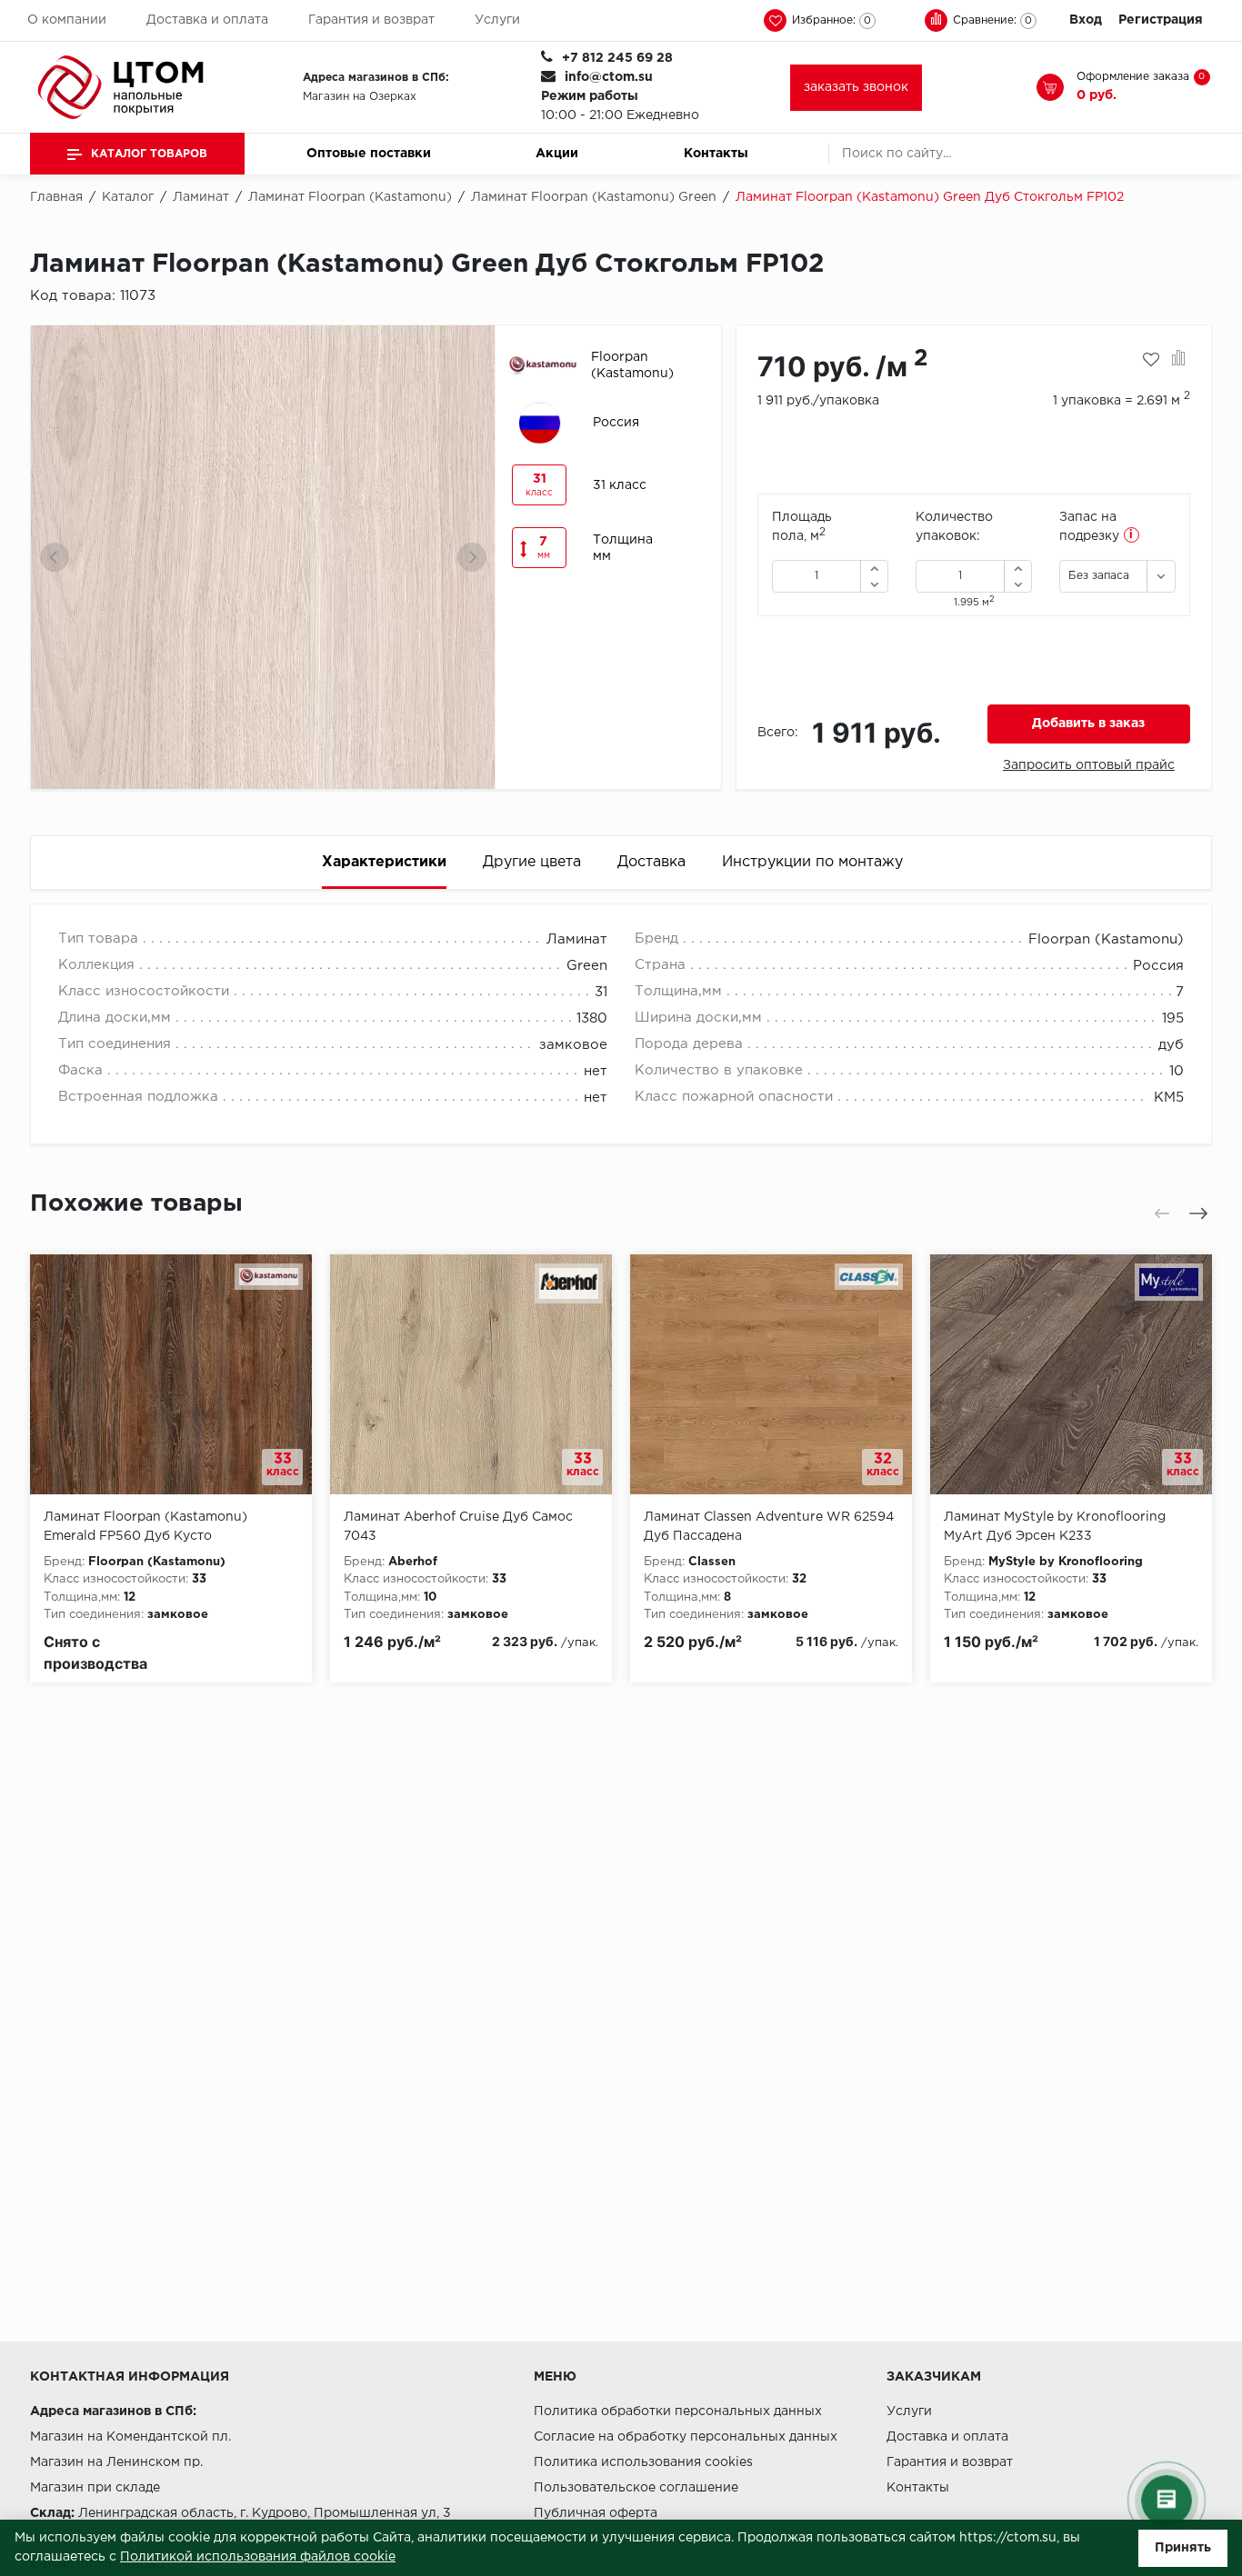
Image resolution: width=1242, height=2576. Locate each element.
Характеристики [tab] (384, 862)
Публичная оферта (596, 2513)
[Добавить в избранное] (1151, 360)
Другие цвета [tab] (532, 862)
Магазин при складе (95, 2488)
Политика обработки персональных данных (678, 2411)
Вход (1086, 20)
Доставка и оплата (207, 20)
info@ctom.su (609, 77)
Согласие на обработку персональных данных (686, 2437)
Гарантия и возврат (371, 20)
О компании (67, 20)
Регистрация (1161, 20)
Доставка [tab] (651, 862)
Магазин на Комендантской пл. (130, 2437)
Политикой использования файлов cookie (258, 2557)
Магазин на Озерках (360, 97)
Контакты (716, 154)
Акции (557, 154)
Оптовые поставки (369, 154)
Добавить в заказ (1088, 724)
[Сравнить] (1179, 360)
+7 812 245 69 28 (617, 58)
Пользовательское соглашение (636, 2488)
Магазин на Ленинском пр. (116, 2462)
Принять (1183, 2548)
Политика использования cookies (643, 2462)
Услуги (497, 20)
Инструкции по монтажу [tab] (812, 862)
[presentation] (55, 557)
